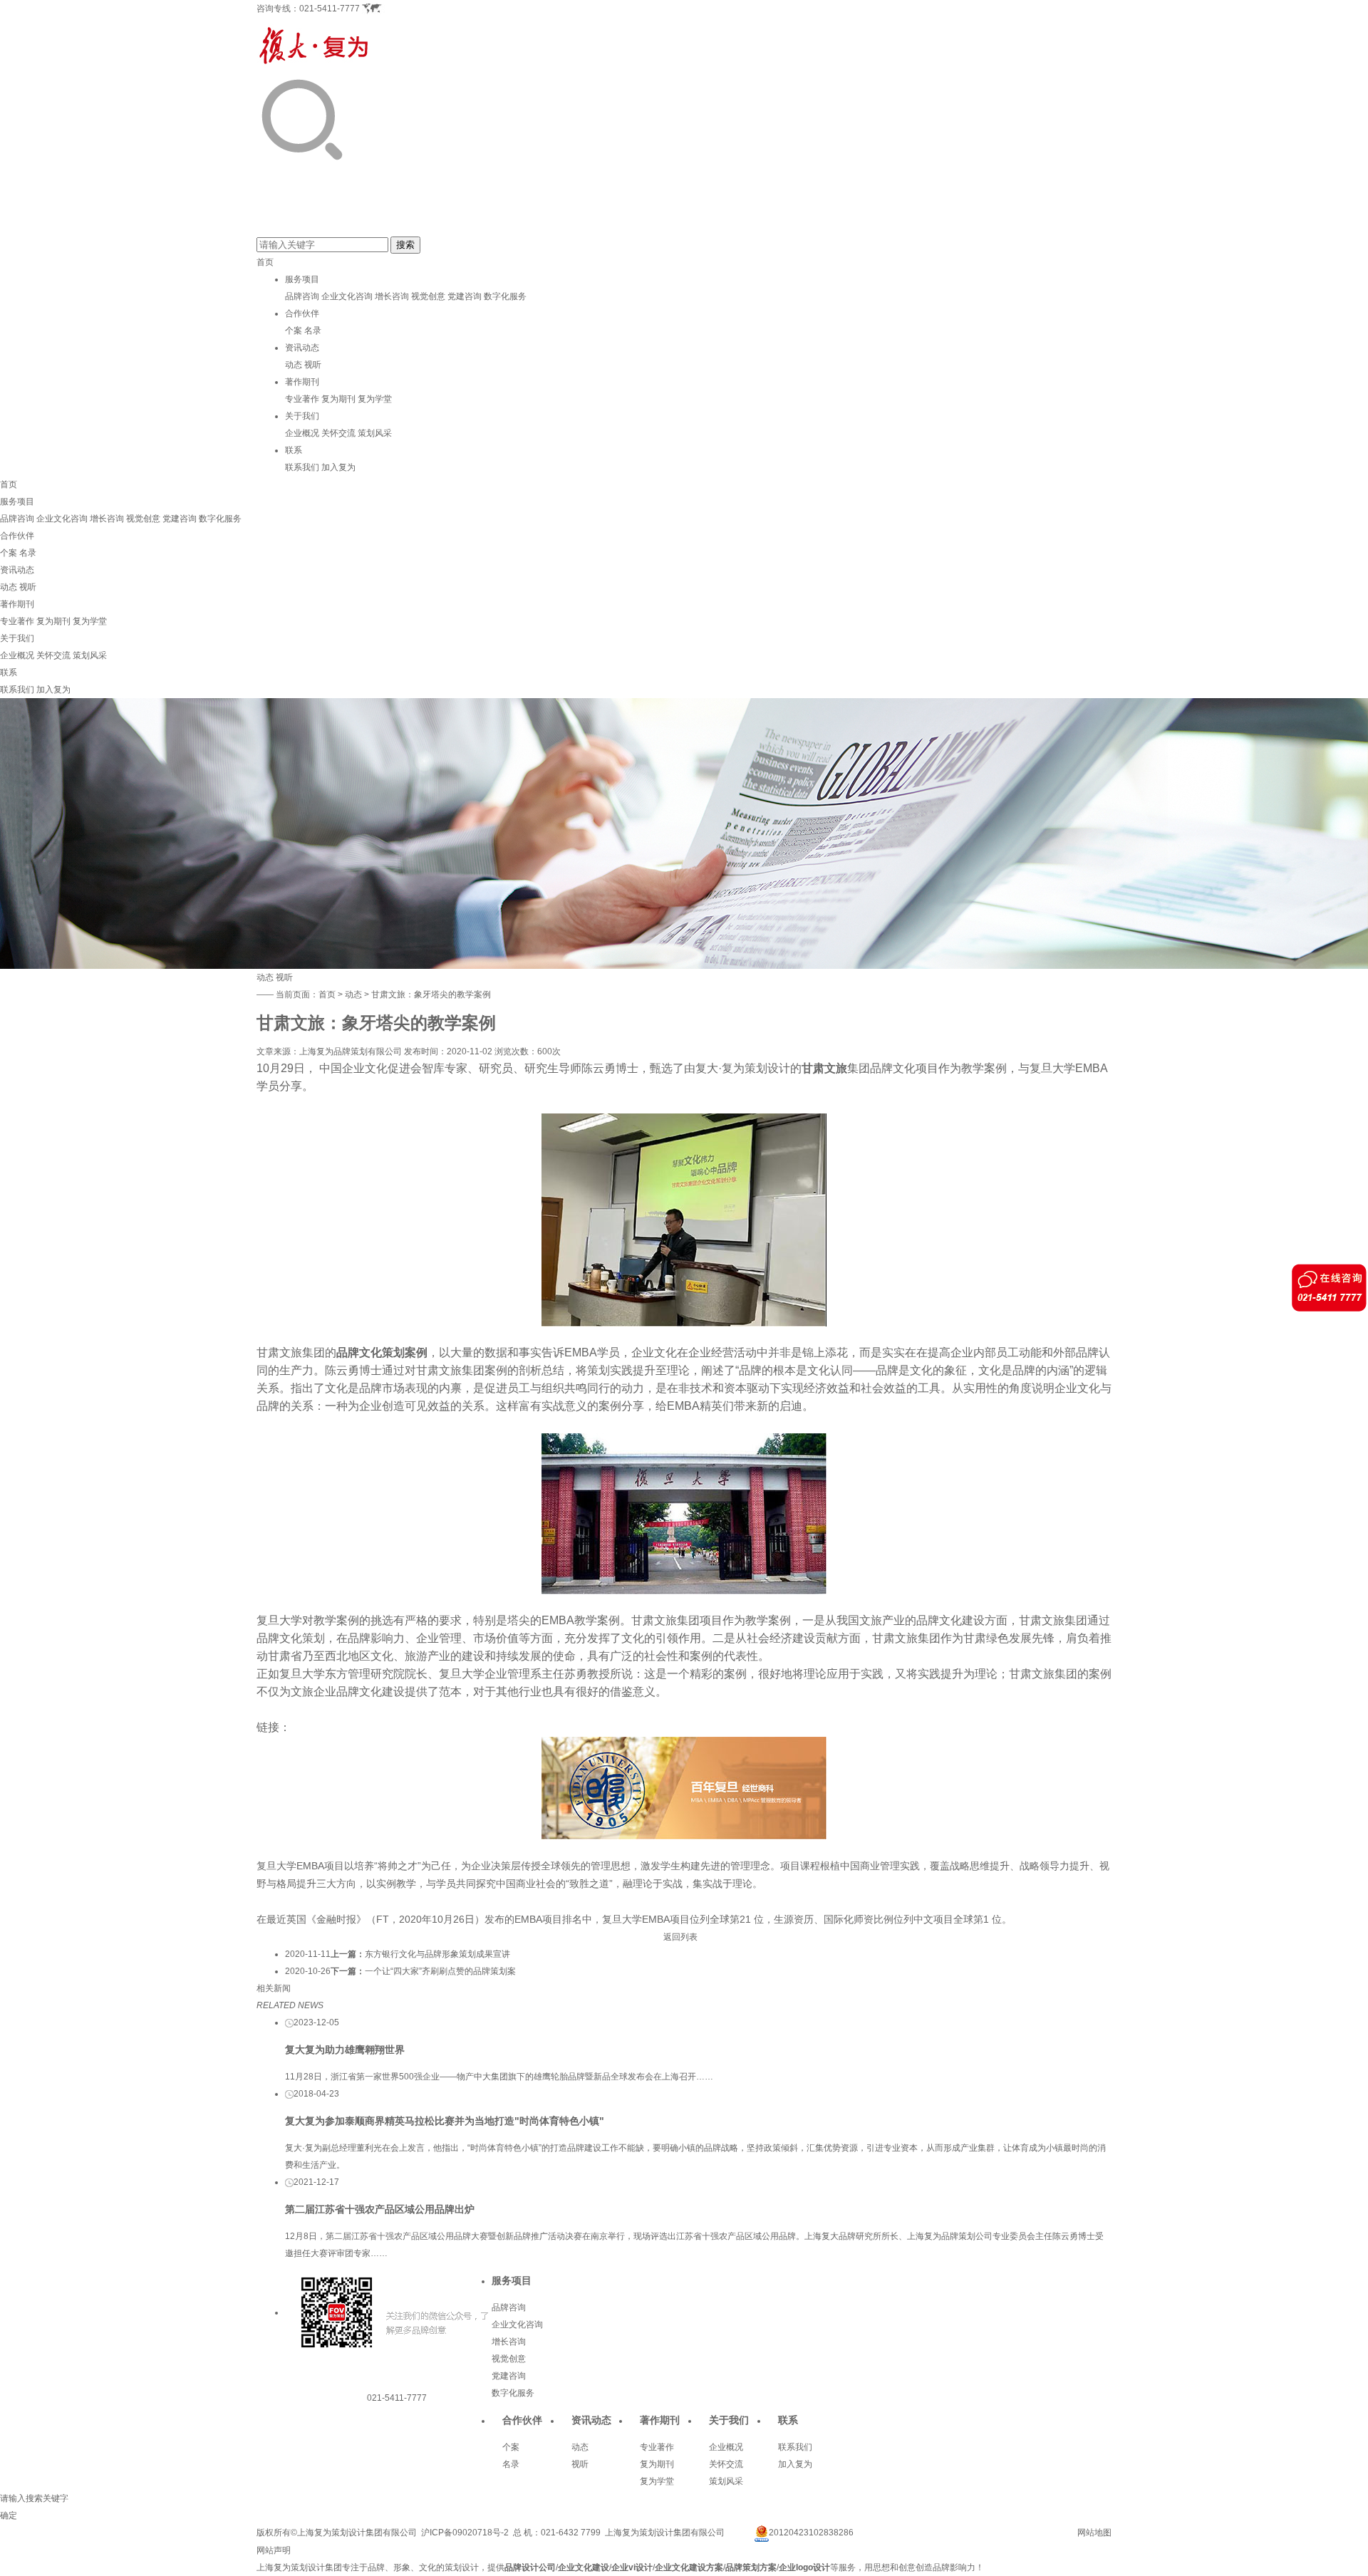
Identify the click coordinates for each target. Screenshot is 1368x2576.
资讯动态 (302, 348)
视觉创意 (428, 296)
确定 (9, 2515)
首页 (265, 262)
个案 (294, 331)
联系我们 (302, 467)
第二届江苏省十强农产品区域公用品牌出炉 (380, 2209)
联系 (294, 450)
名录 (313, 331)
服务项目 (302, 279)
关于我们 (302, 416)
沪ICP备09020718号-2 (465, 2533)
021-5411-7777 (330, 9)
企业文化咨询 (347, 296)
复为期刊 (338, 399)
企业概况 (302, 433)
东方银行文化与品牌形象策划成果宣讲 (437, 1954)
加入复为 (338, 467)
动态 (294, 365)
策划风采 (375, 433)
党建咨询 (465, 296)
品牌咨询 (302, 296)
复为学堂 (375, 399)
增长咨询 (392, 296)
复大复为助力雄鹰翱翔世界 (345, 2050)
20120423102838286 (811, 2533)
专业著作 (302, 399)
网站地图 (1094, 2533)
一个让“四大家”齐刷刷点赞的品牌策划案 (440, 1971)
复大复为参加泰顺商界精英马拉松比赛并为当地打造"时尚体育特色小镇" (445, 2121)
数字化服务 (505, 296)
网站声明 (274, 2550)
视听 (313, 365)
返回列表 (680, 1937)
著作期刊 (302, 382)
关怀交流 (338, 433)
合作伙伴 (302, 313)
